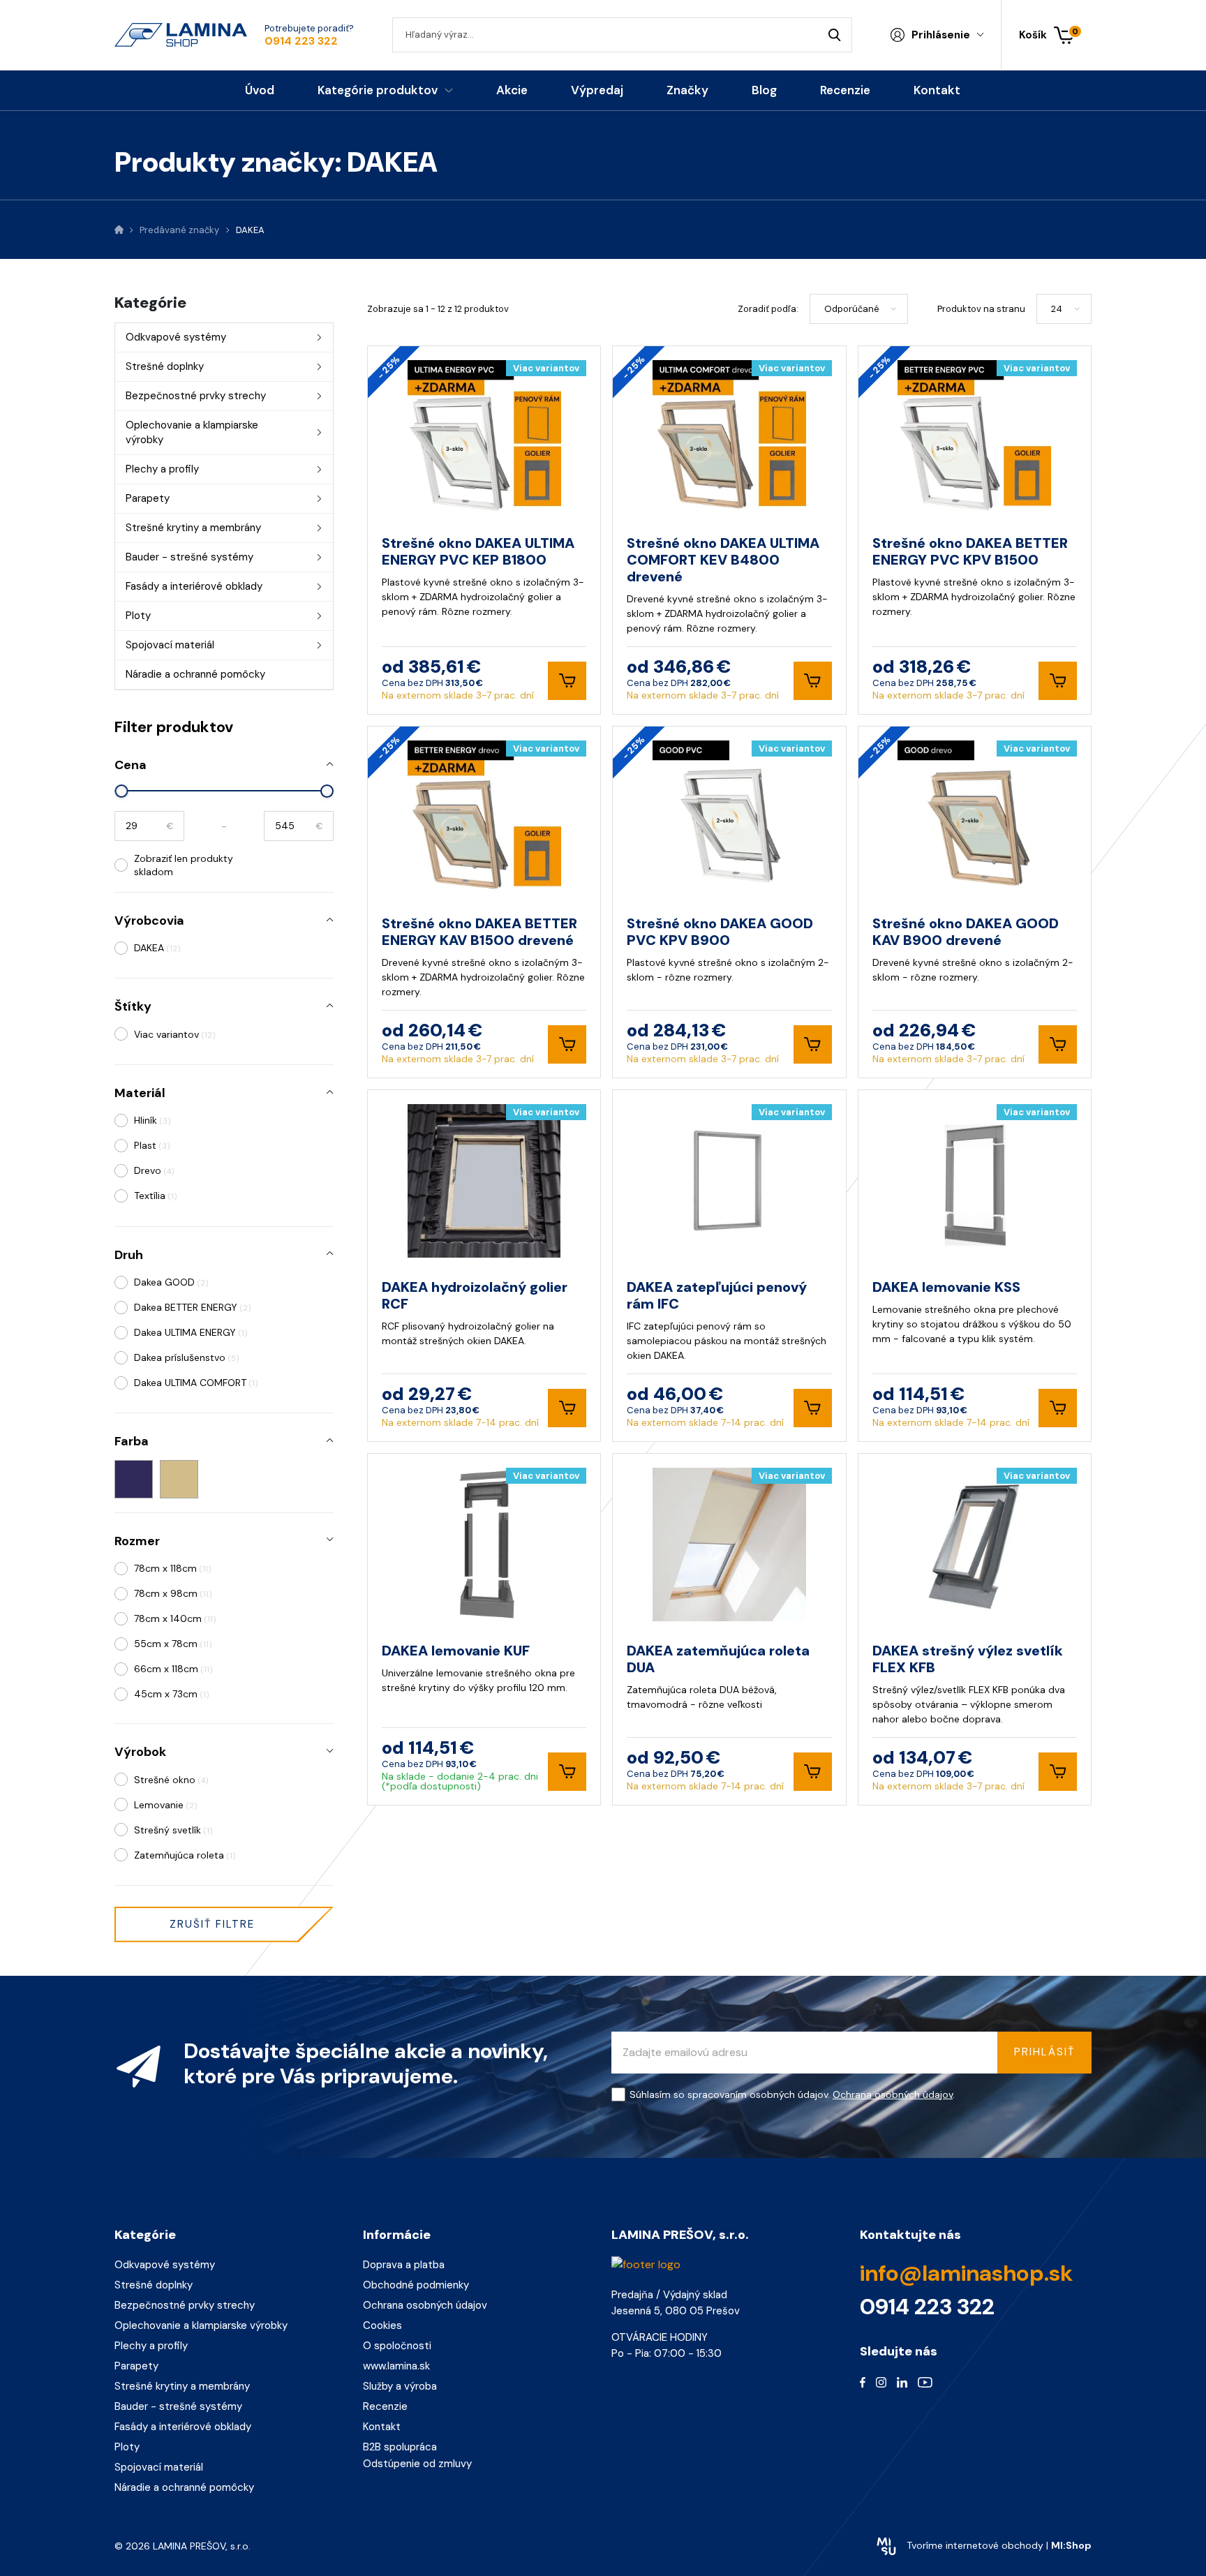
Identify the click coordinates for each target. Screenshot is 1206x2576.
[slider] (122, 791)
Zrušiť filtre (212, 1924)
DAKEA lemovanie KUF (456, 1651)
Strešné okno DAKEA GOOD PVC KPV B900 (720, 932)
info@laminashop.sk (966, 2273)
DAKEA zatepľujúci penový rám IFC (717, 1295)
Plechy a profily (162, 469)
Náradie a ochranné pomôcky (195, 674)
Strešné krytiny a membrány (193, 528)
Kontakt (382, 2427)
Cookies (382, 2325)
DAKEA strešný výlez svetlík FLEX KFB (968, 1659)
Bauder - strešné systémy (189, 557)
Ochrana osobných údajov (893, 2094)
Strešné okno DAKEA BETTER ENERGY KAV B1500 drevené (479, 932)
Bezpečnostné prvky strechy (196, 396)
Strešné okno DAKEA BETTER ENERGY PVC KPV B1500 (970, 551)
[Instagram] (881, 2382)
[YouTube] (925, 2382)
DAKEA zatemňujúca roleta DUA (718, 1659)
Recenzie (385, 2406)
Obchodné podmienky (416, 2285)
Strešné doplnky (165, 366)
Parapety (148, 498)
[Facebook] (863, 2382)
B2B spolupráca (400, 2447)
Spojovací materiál (170, 645)
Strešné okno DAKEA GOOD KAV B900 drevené (966, 932)
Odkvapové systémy (176, 337)
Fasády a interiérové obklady (194, 586)
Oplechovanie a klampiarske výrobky (192, 432)
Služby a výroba (400, 2386)
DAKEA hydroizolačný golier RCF (475, 1295)
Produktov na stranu (981, 309)
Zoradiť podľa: (768, 309)
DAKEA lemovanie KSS (946, 1287)
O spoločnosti (397, 2346)
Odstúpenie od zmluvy (417, 2464)
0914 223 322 (301, 41)
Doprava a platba (404, 2265)
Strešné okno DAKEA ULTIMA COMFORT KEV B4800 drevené (723, 560)
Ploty (138, 616)
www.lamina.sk (396, 2366)
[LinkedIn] (902, 2382)
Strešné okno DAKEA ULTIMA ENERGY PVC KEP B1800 (478, 551)
